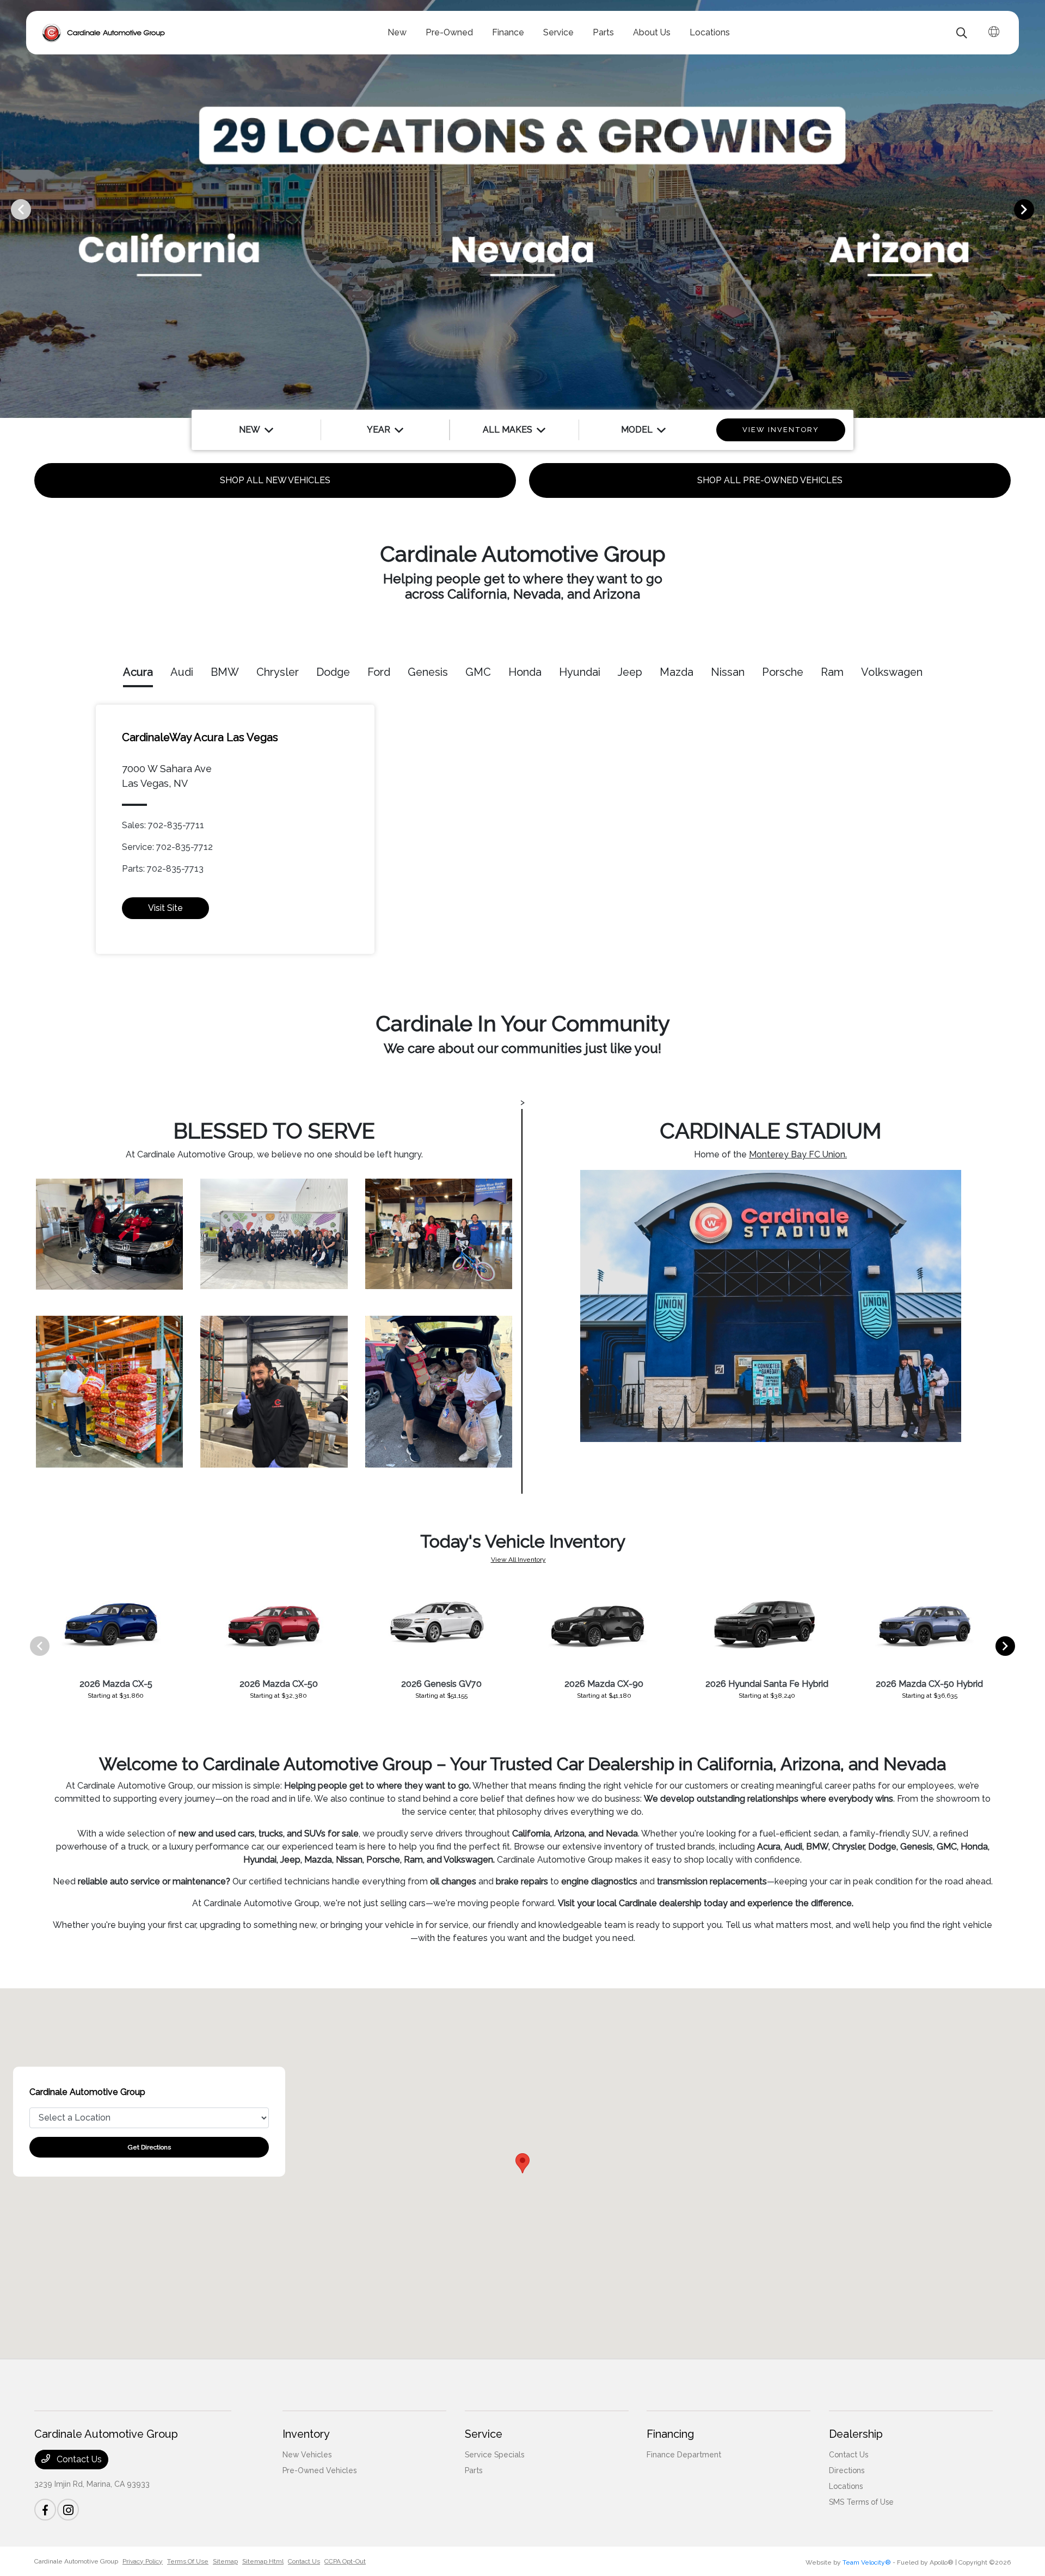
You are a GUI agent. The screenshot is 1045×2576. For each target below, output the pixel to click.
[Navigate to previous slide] (8, 209)
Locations (846, 2486)
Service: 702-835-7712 (167, 847)
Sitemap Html (263, 2561)
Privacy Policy (143, 2561)
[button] (522, 2163)
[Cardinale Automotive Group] (104, 33)
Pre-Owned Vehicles (319, 2470)
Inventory (306, 2434)
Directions (847, 2470)
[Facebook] (45, 2510)
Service (484, 2434)
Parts (474, 2470)
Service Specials (494, 2455)
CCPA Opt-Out (345, 2561)
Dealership (856, 2434)
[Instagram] (68, 2510)
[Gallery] (522, 209)
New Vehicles (307, 2455)
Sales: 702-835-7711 (163, 825)
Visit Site (165, 908)
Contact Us (78, 2459)
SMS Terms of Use (861, 2502)
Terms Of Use (188, 2561)
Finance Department (684, 2455)
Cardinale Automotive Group (76, 2561)
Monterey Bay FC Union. (798, 1154)
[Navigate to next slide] (1037, 209)
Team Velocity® (867, 2562)
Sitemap (225, 2561)
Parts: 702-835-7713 (163, 869)
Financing (670, 2434)
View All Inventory (518, 1560)
